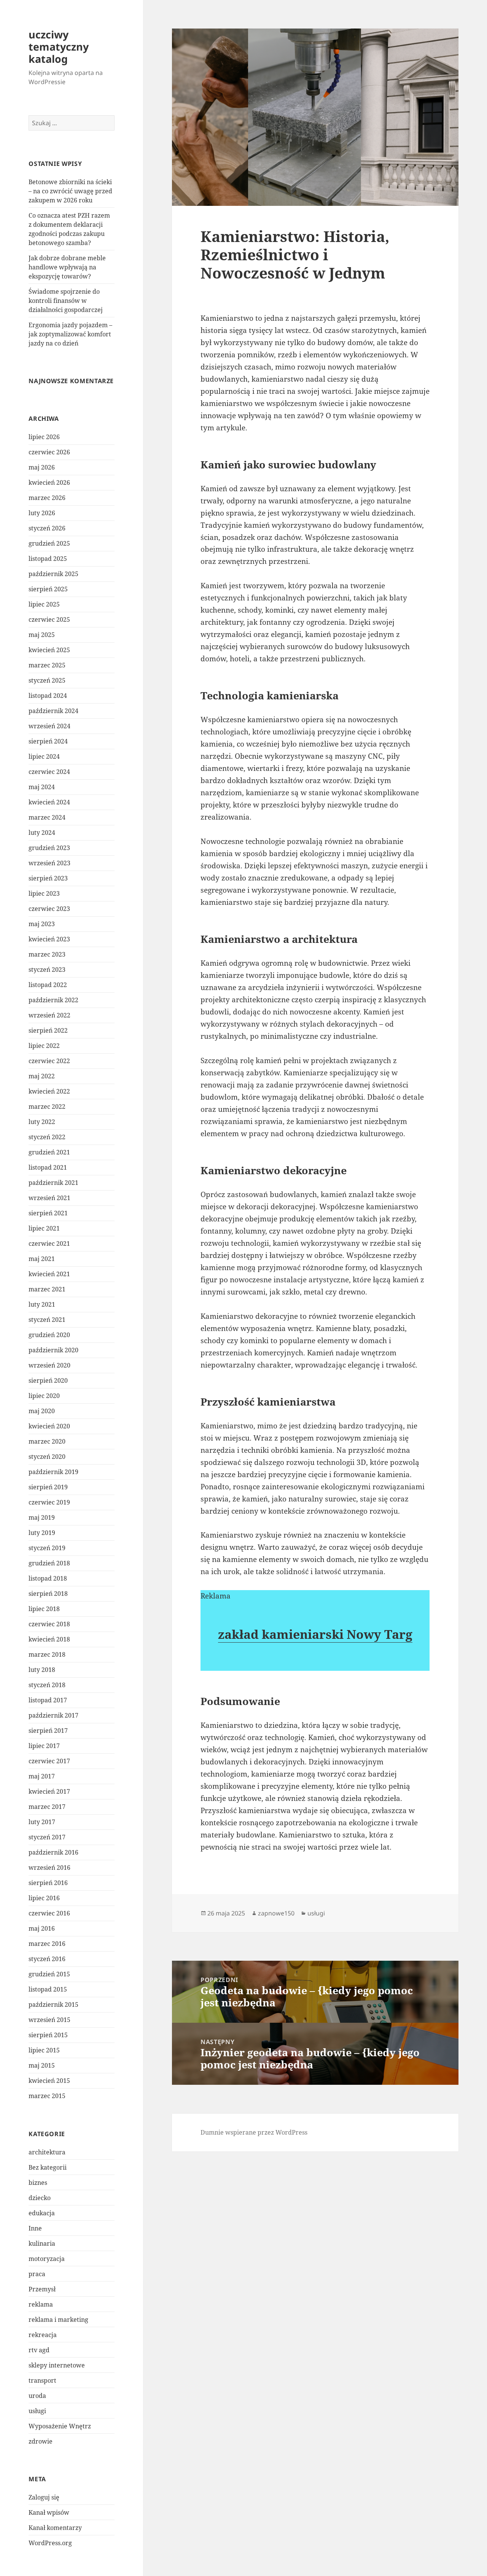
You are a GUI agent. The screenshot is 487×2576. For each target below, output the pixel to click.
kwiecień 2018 (49, 1639)
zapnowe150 (276, 1913)
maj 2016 (42, 1928)
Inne (35, 2228)
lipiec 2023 (44, 893)
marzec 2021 (47, 1289)
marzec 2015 (47, 2096)
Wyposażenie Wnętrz (60, 2426)
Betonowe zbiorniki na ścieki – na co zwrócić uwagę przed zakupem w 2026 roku (70, 191)
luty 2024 (42, 833)
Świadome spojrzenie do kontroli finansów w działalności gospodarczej (66, 301)
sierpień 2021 (48, 1213)
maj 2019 (42, 1517)
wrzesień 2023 (49, 863)
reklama (41, 2304)
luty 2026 (42, 513)
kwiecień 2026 (49, 482)
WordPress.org (50, 2543)
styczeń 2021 (47, 1320)
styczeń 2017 (47, 1837)
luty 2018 (42, 1670)
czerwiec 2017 (49, 1761)
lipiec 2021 (44, 1228)
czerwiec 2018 (49, 1624)
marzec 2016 (47, 1944)
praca (37, 2274)
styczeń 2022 (47, 1137)
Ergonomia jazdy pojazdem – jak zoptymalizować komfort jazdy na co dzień (70, 334)
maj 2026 (42, 467)
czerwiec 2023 (49, 909)
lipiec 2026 (44, 437)
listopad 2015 (48, 1989)
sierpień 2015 (48, 2035)
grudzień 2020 (49, 1335)
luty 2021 (42, 1304)
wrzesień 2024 (49, 726)
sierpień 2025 (48, 589)
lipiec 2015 (44, 2050)
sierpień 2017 (48, 1731)
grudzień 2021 (49, 1152)
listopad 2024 (48, 696)
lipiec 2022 (44, 1046)
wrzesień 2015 (49, 2020)
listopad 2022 (48, 985)
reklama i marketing (58, 2320)
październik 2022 (53, 1000)
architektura (47, 2152)
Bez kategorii (48, 2167)
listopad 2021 (48, 1167)
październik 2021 (53, 1183)
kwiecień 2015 (49, 2081)
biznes (38, 2183)
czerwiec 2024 (49, 772)
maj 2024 (42, 787)
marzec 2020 (47, 1441)
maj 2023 (42, 924)
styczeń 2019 (47, 1548)
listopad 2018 (48, 1578)
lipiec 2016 (44, 1898)
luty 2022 (42, 1122)
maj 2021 (42, 1259)
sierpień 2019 (48, 1487)
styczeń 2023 (47, 970)
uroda (37, 2396)
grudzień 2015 (49, 1974)
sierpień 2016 (48, 1883)
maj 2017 (42, 1776)
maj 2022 (42, 1076)
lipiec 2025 (44, 604)
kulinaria (42, 2243)
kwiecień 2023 (49, 939)
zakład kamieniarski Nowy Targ (315, 1634)
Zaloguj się (44, 2497)
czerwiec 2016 (49, 1913)
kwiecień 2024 (49, 802)
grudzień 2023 (49, 848)
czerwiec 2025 (49, 619)
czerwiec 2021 (49, 1243)
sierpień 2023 (48, 878)
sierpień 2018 (48, 1594)
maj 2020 (42, 1411)
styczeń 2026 (47, 528)
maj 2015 (42, 2065)
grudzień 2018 (49, 1563)
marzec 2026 (47, 498)
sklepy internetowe (57, 2365)
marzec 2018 (47, 1654)
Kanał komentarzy (55, 2528)
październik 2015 (53, 2004)
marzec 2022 (47, 1107)
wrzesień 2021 (49, 1198)
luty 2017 (42, 1822)
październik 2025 (53, 574)
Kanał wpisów (49, 2512)
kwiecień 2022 (49, 1091)
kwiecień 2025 (49, 650)
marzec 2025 (47, 665)
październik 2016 (53, 1852)
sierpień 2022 (48, 1030)
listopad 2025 (48, 559)
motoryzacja (47, 2259)
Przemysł (42, 2289)
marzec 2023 (47, 954)
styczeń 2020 (47, 1457)
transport (42, 2380)
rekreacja (43, 2335)
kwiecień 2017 (49, 1791)
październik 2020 (53, 1350)
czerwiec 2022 (49, 1061)
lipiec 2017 (44, 1746)
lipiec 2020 (44, 1396)
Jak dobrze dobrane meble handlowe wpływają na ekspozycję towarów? (67, 267)
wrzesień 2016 (49, 1868)
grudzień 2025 (49, 543)
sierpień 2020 (48, 1380)
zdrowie (41, 2441)
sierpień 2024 (48, 741)
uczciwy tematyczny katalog (59, 47)
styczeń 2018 (47, 1685)
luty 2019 (42, 1533)
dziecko (40, 2198)
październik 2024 (53, 711)
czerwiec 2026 (49, 452)
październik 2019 (53, 1472)
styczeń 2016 (47, 1959)
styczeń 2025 (47, 680)
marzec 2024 (47, 817)
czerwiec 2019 (49, 1502)
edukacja (42, 2213)
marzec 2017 (47, 1807)
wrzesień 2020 (49, 1365)
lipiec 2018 (44, 1609)
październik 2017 (53, 1715)
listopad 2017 (48, 1700)
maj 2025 (42, 635)
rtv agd (39, 2350)
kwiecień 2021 (49, 1274)
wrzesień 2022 (49, 1015)
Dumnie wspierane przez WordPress (254, 2132)
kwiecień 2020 (49, 1426)
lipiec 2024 (44, 756)
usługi (37, 2411)
